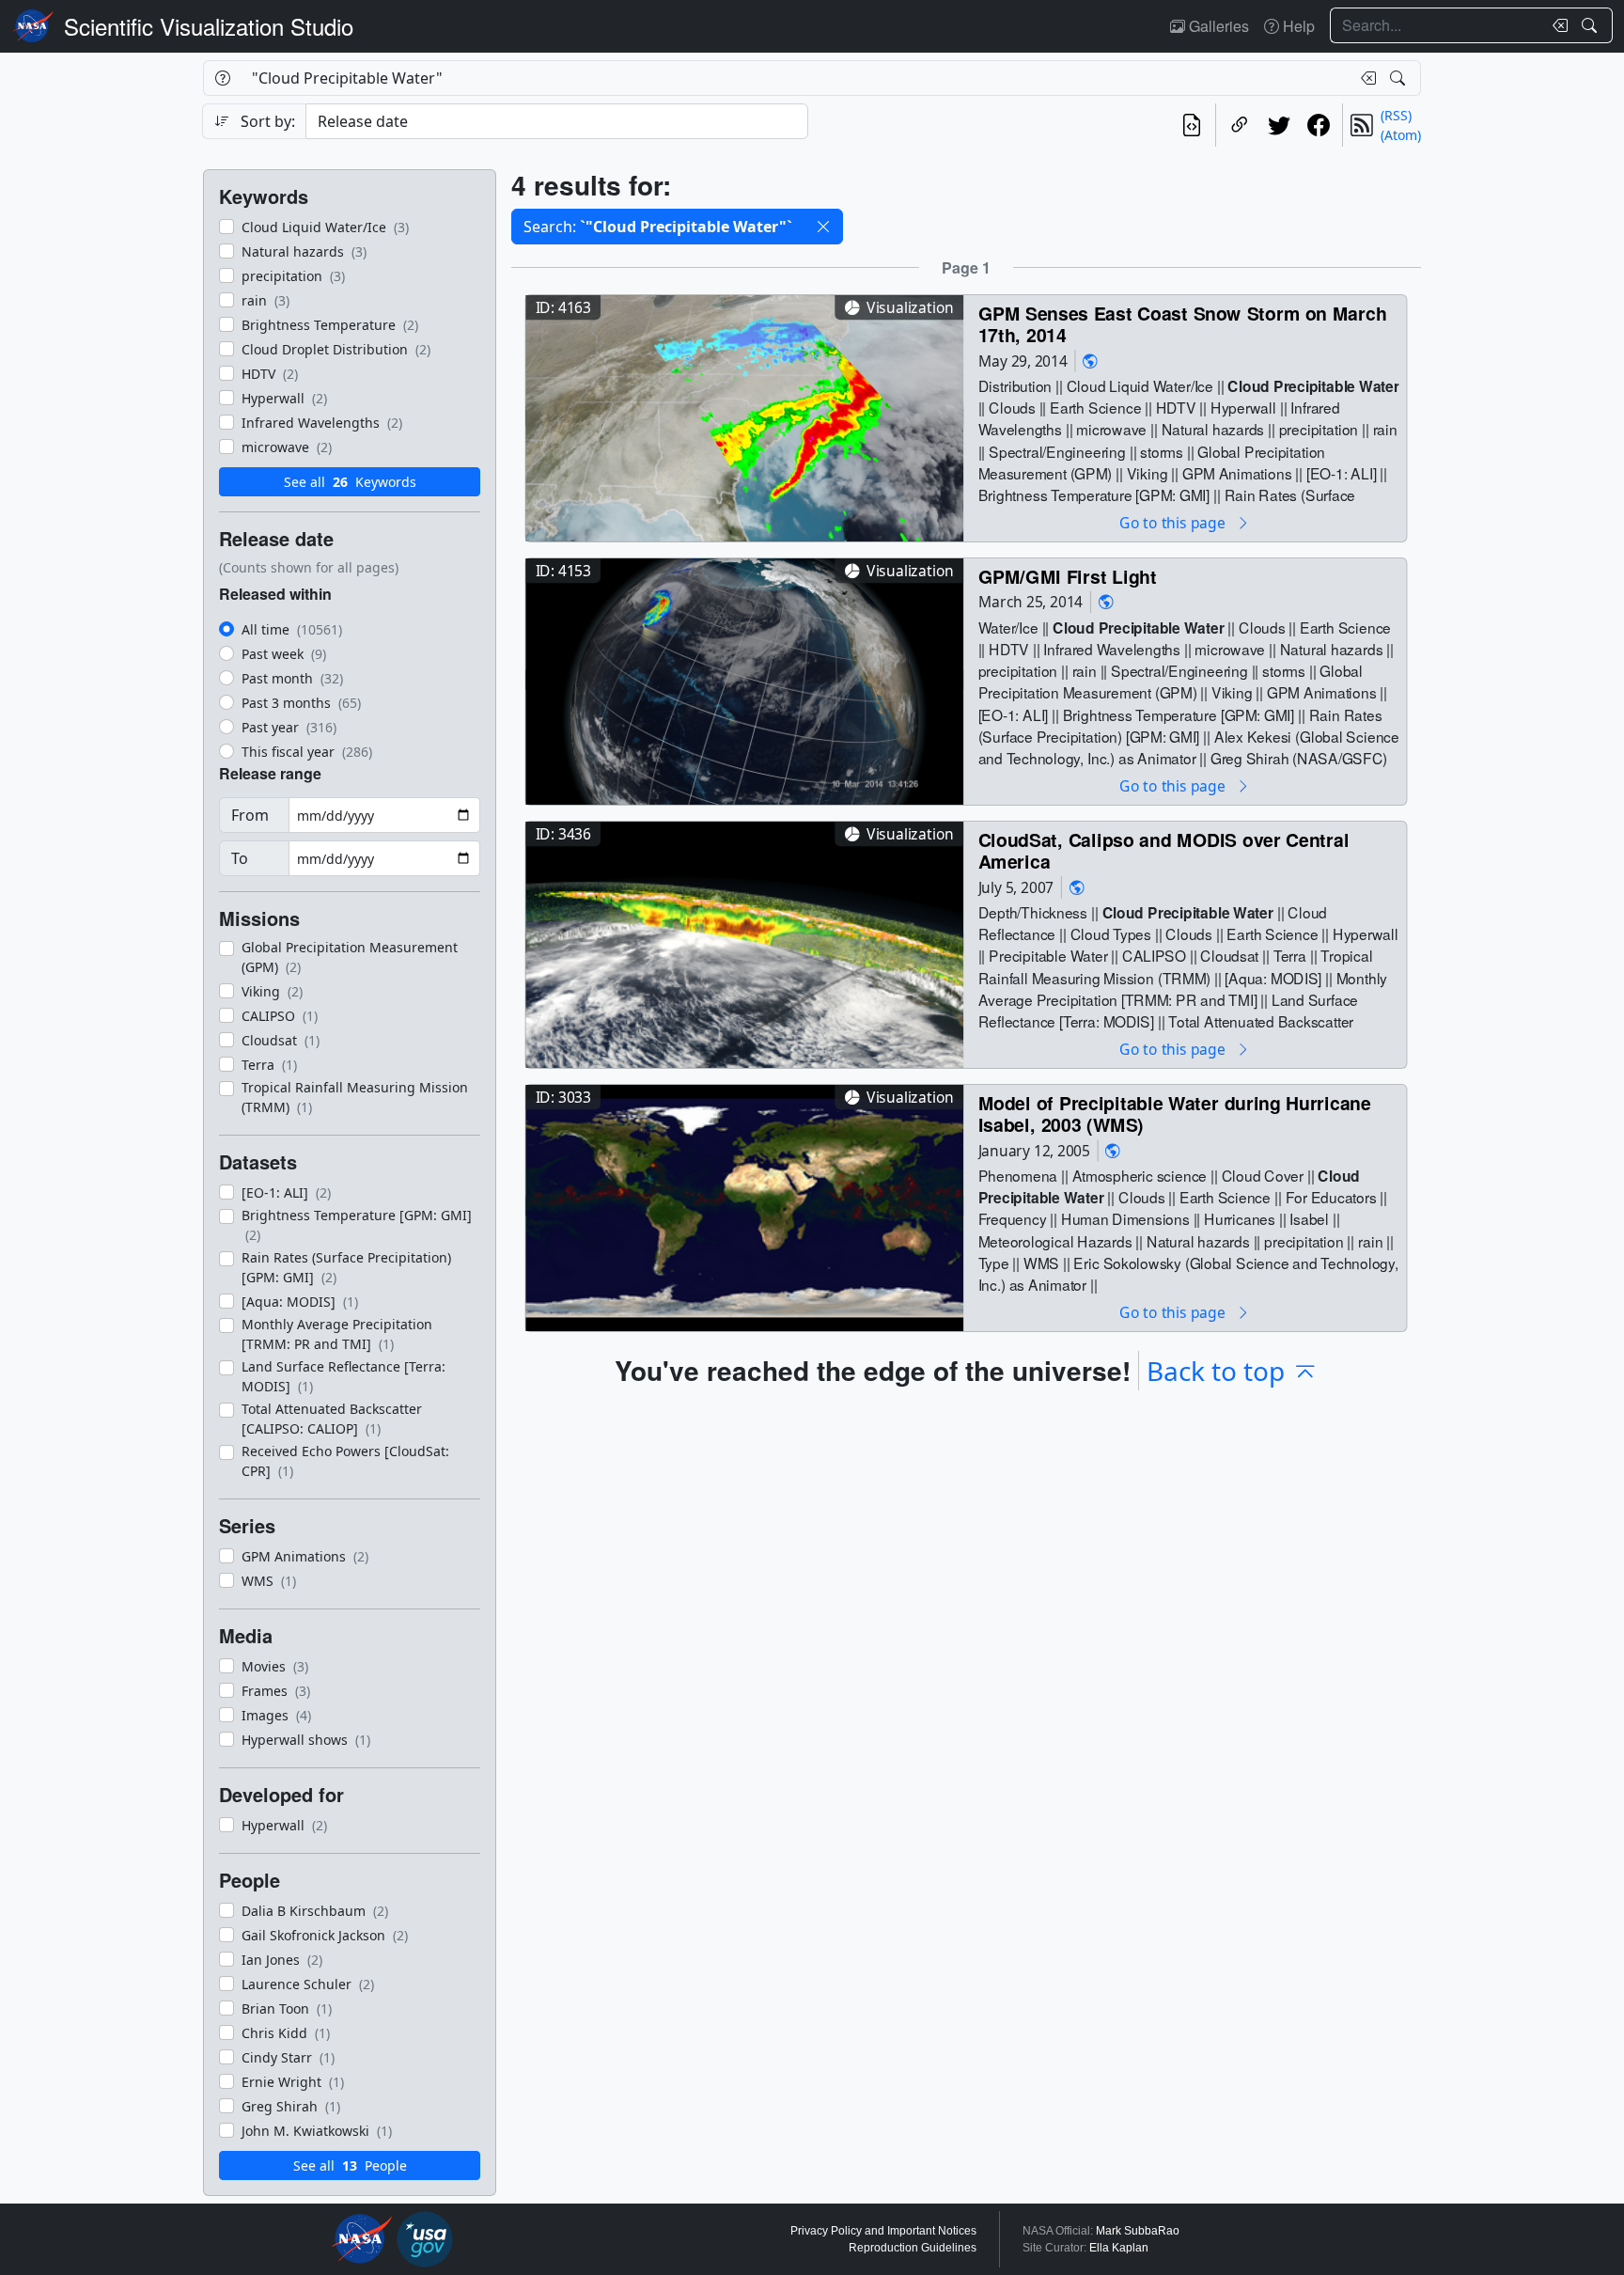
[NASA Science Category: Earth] (1090, 361)
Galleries (1217, 26)
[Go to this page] (744, 416)
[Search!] (1592, 25)
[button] (823, 227)
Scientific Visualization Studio (209, 26)
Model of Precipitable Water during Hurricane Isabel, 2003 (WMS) (1175, 1114)
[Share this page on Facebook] (1319, 125)
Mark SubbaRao (1138, 2231)
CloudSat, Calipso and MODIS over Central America (1164, 850)
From (250, 815)
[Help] (222, 78)
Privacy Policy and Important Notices (883, 2231)
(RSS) (1396, 115)
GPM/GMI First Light (1068, 576)
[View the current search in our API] (1192, 125)
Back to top (1216, 1371)
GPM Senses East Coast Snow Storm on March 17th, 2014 (1183, 324)
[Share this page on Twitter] (1279, 125)
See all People (350, 2165)
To (240, 858)
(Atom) (1401, 135)
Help (1297, 26)
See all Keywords (350, 482)
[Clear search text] (1556, 25)
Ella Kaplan (1119, 2248)
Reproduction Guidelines (913, 2248)
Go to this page (1174, 522)
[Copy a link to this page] (1240, 125)
